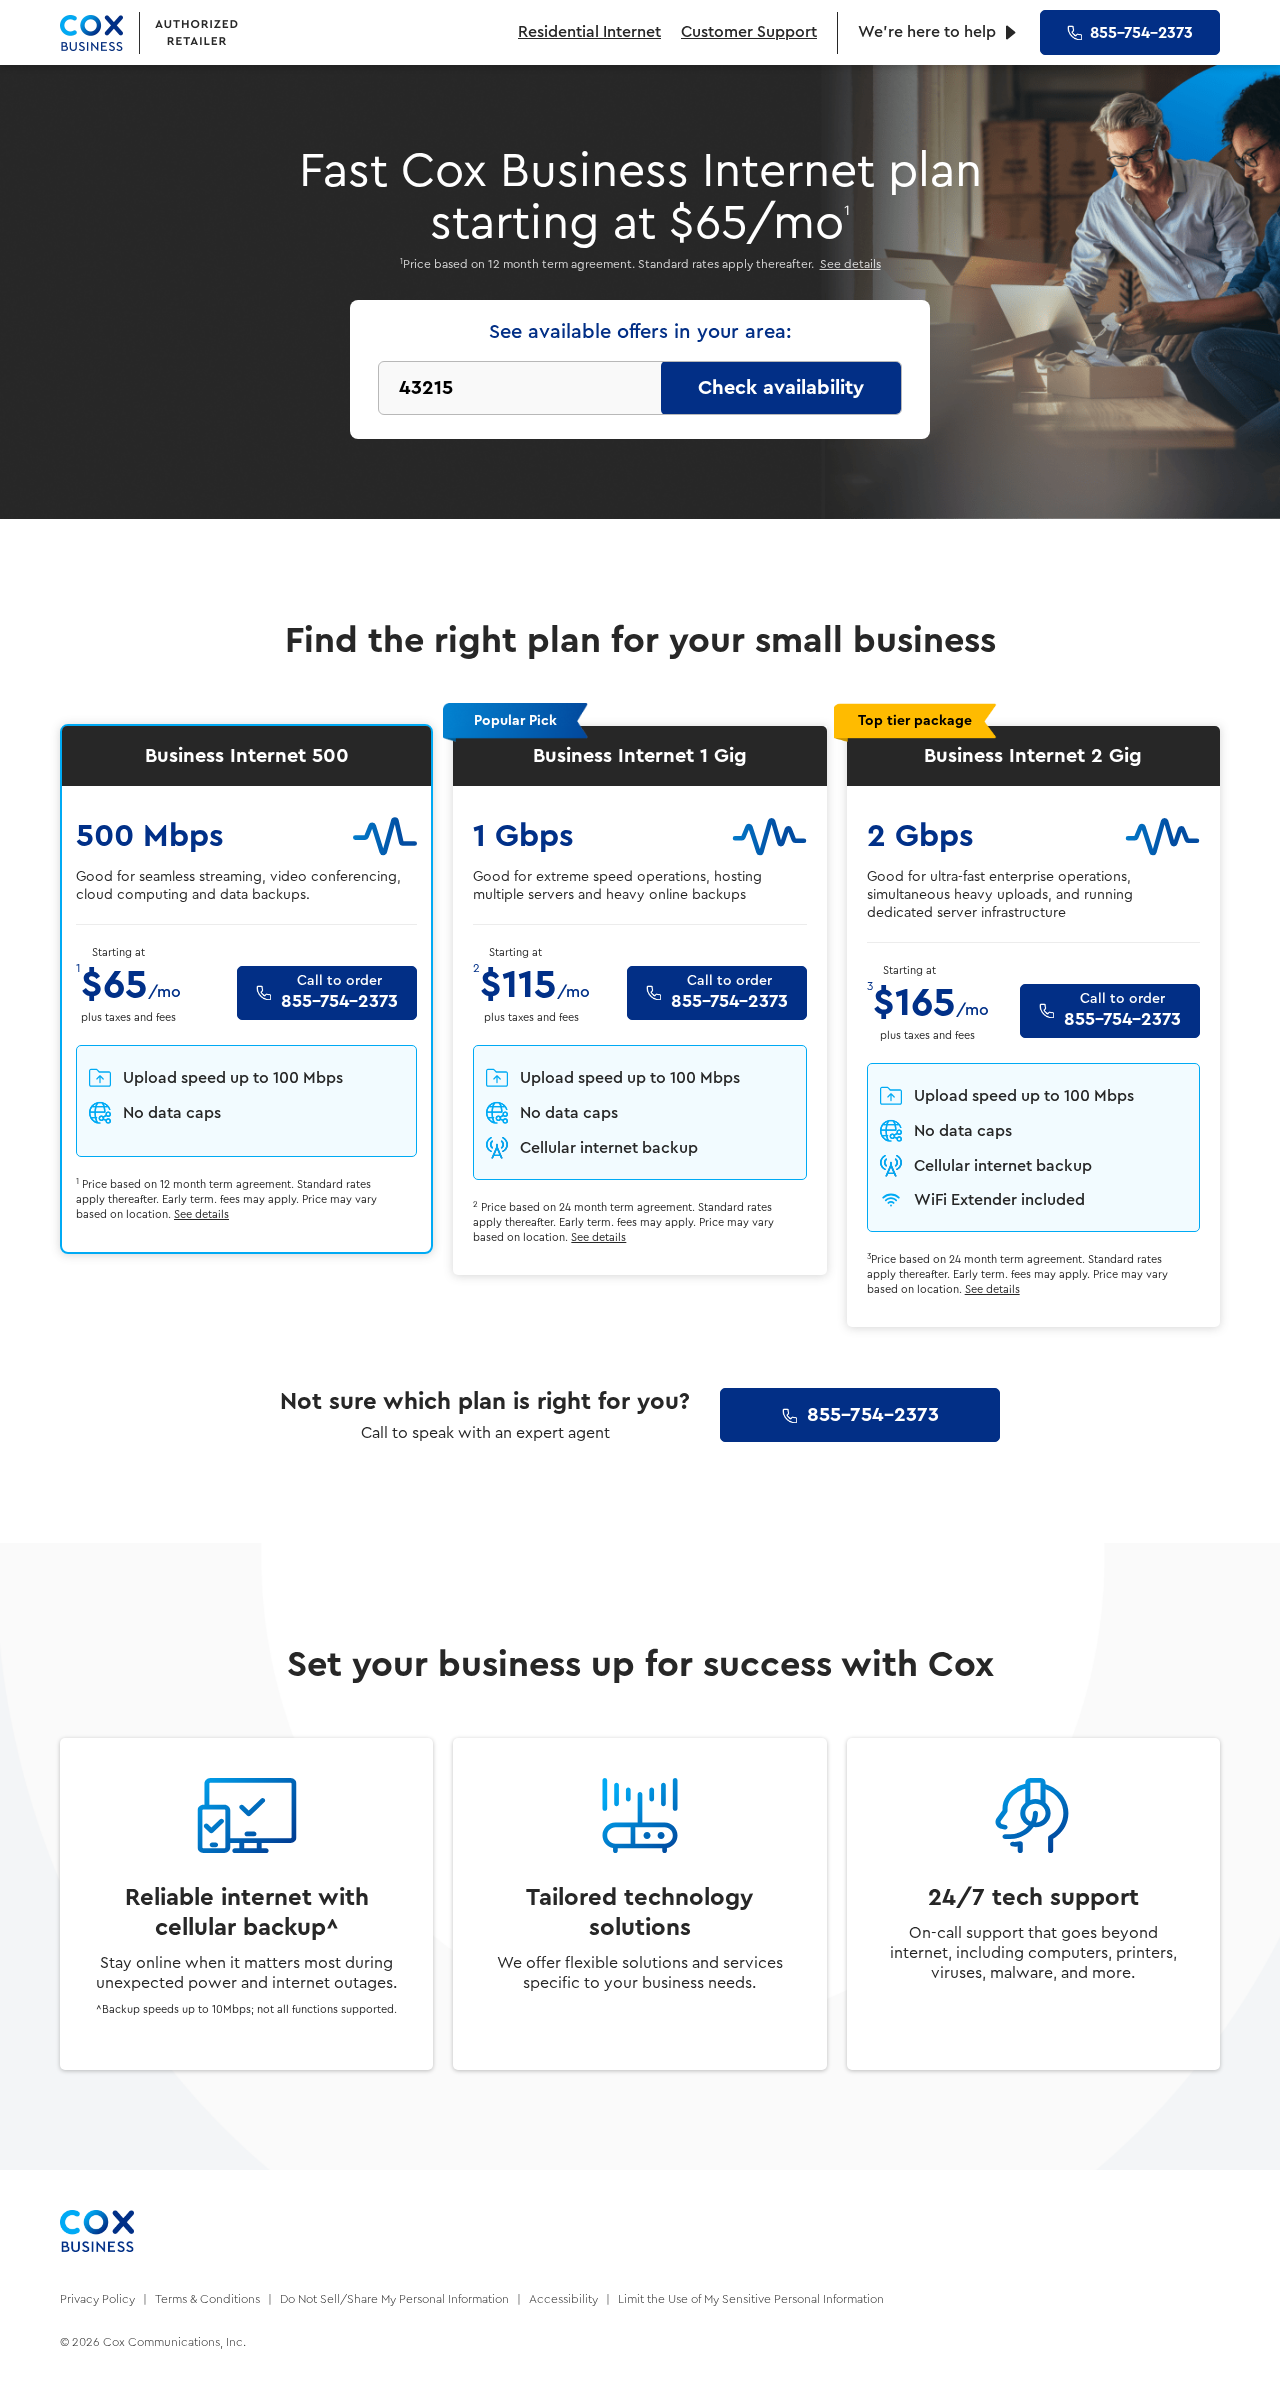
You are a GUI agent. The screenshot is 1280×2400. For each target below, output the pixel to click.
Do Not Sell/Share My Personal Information (394, 2299)
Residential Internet (589, 32)
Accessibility (563, 2299)
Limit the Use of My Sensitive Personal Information (751, 2299)
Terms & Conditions (207, 2299)
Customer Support (749, 32)
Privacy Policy (97, 2299)
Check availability (781, 388)
